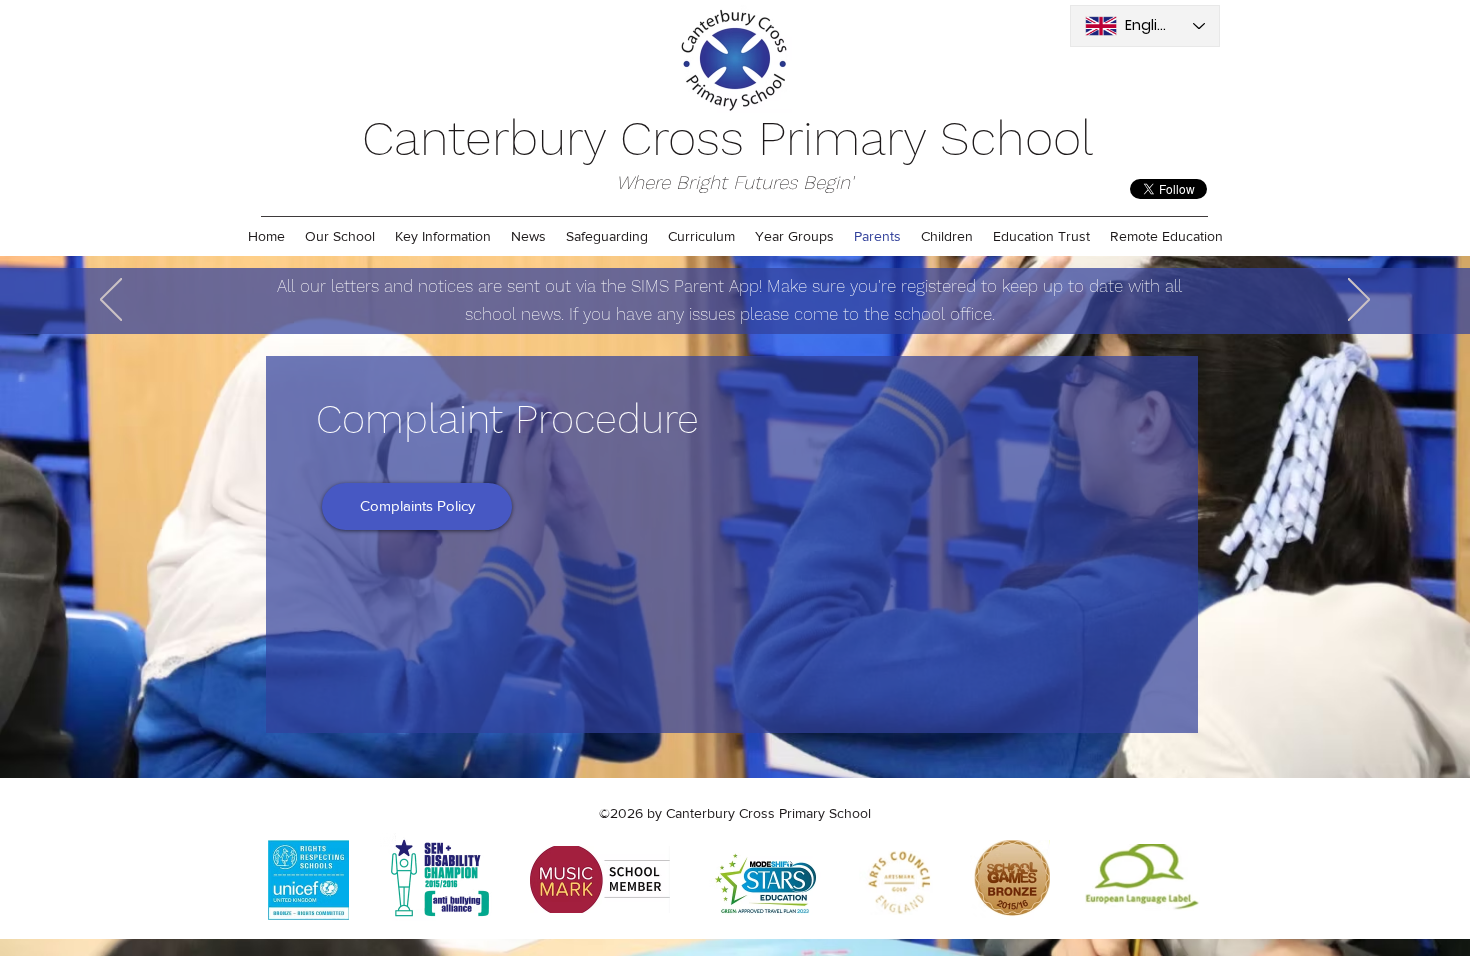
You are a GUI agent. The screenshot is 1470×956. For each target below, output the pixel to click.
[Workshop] (724, 284)
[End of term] (749, 284)
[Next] (1359, 301)
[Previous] (111, 301)
